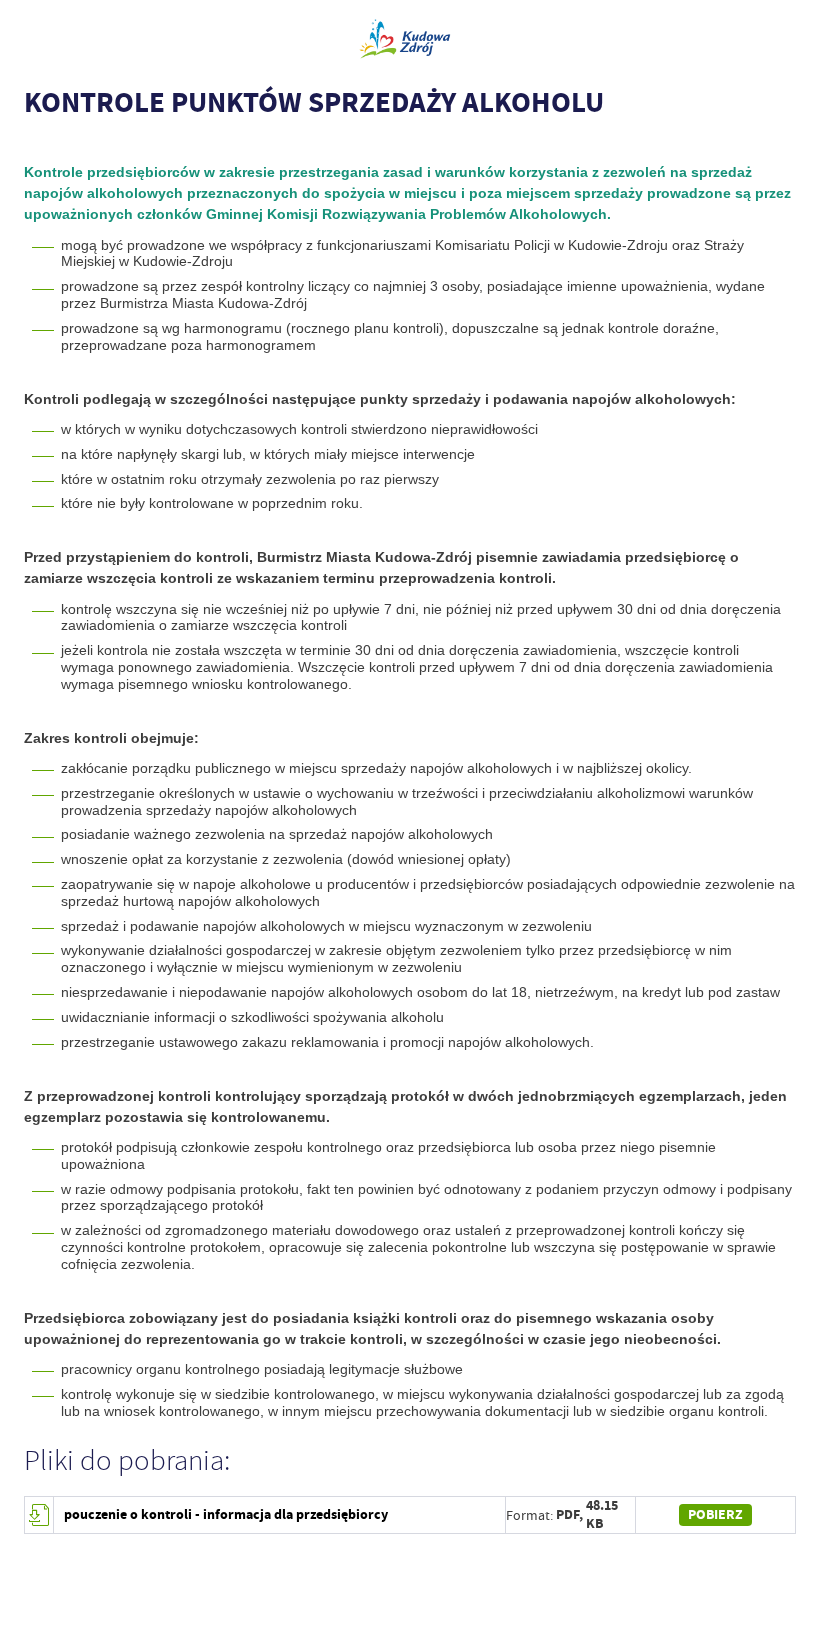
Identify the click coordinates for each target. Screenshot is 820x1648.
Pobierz (715, 1514)
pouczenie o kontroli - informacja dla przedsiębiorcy (226, 1514)
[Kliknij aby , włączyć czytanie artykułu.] (34, 143)
